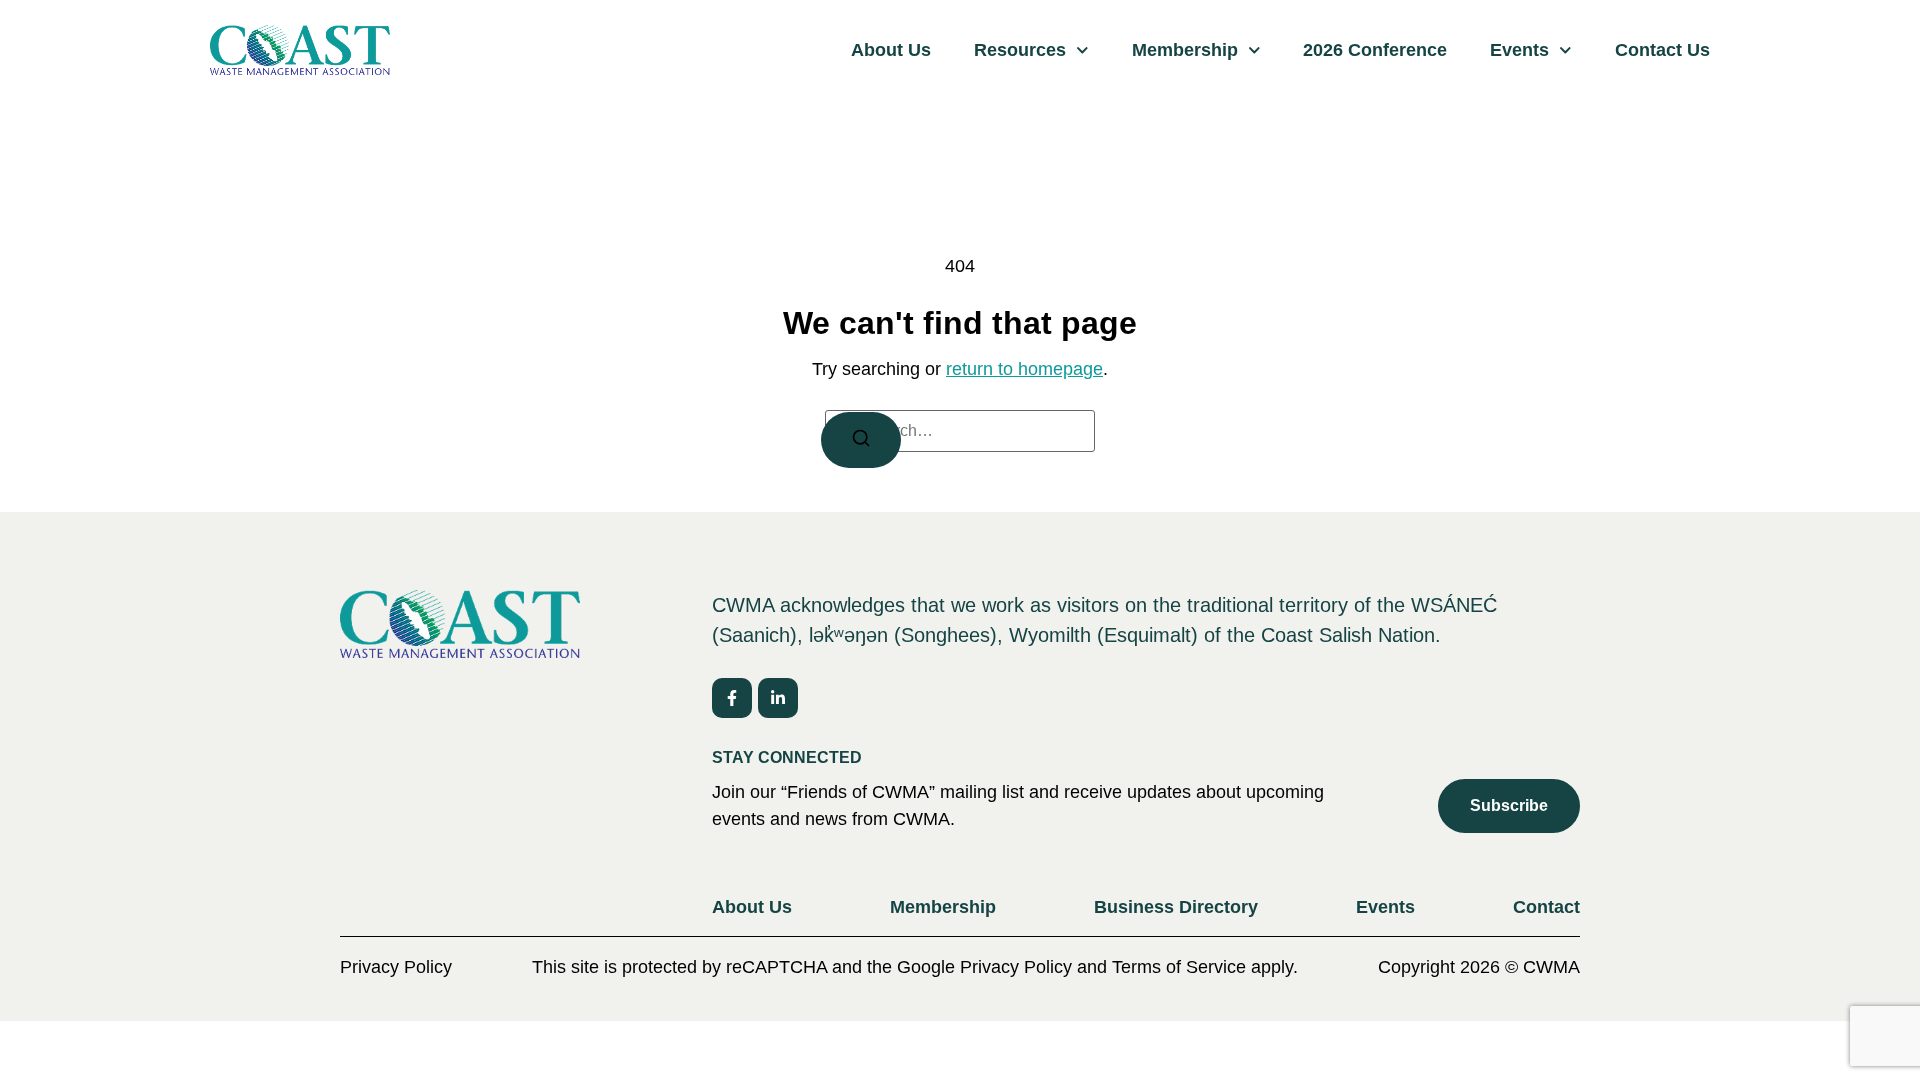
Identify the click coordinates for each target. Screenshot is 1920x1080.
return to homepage (1024, 369)
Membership (1185, 50)
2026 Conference (1375, 50)
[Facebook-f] (732, 698)
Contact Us (1662, 50)
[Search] (861, 440)
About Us (891, 50)
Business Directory (1176, 907)
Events (1519, 50)
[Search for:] (960, 431)
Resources (1020, 50)
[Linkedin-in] (778, 698)
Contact (1546, 907)
